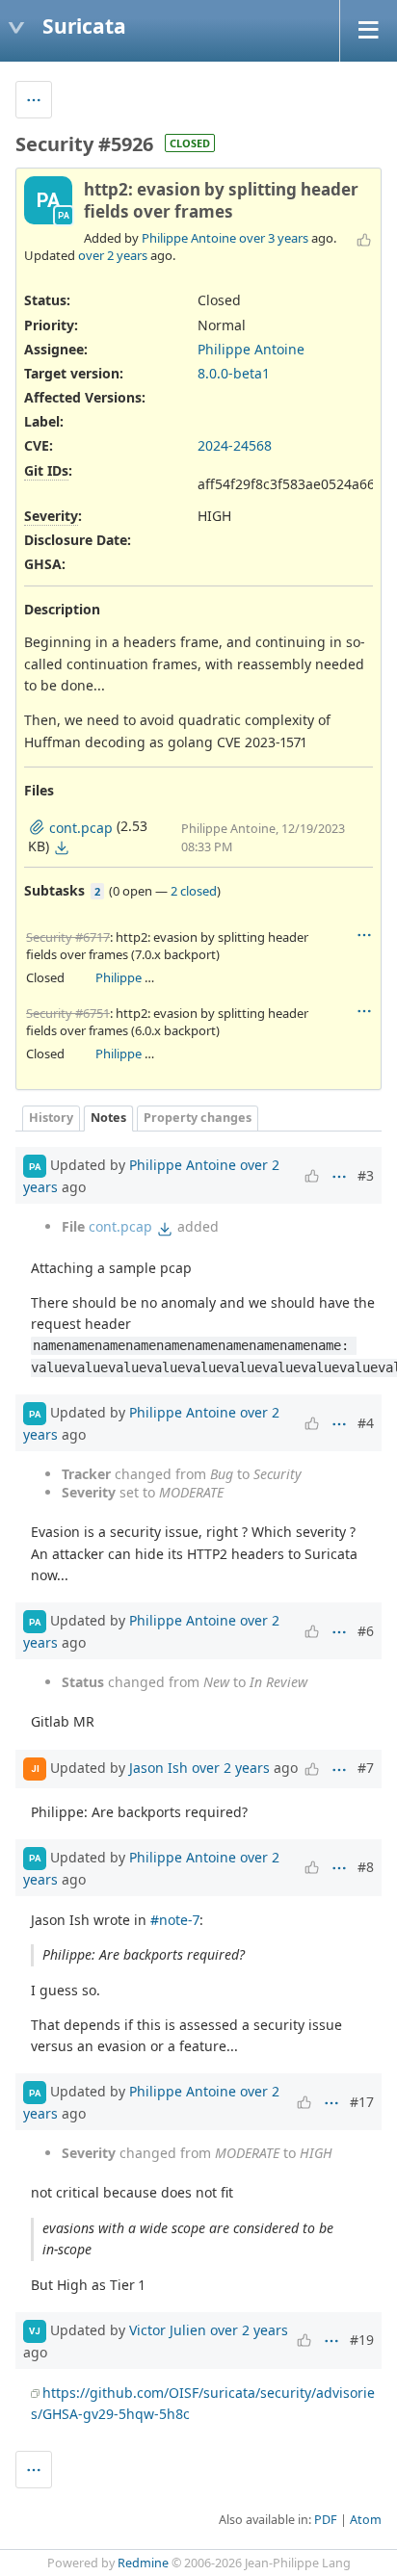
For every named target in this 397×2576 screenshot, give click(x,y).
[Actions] (364, 935)
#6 (366, 1631)
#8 (366, 1867)
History (51, 1118)
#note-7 (175, 1920)
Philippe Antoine (189, 238)
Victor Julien (168, 2330)
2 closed (194, 891)
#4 (366, 1423)
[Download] (62, 847)
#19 (362, 2340)
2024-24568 (235, 445)
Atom (366, 2520)
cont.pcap (120, 1226)
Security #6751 (68, 1013)
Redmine (143, 2563)
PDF (326, 2520)
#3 (366, 1175)
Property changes (198, 1118)
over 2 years (113, 255)
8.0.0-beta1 (234, 373)
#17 (362, 2102)
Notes (108, 1118)
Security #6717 (68, 937)
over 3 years (274, 238)
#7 (366, 1768)
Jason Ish (159, 1767)
